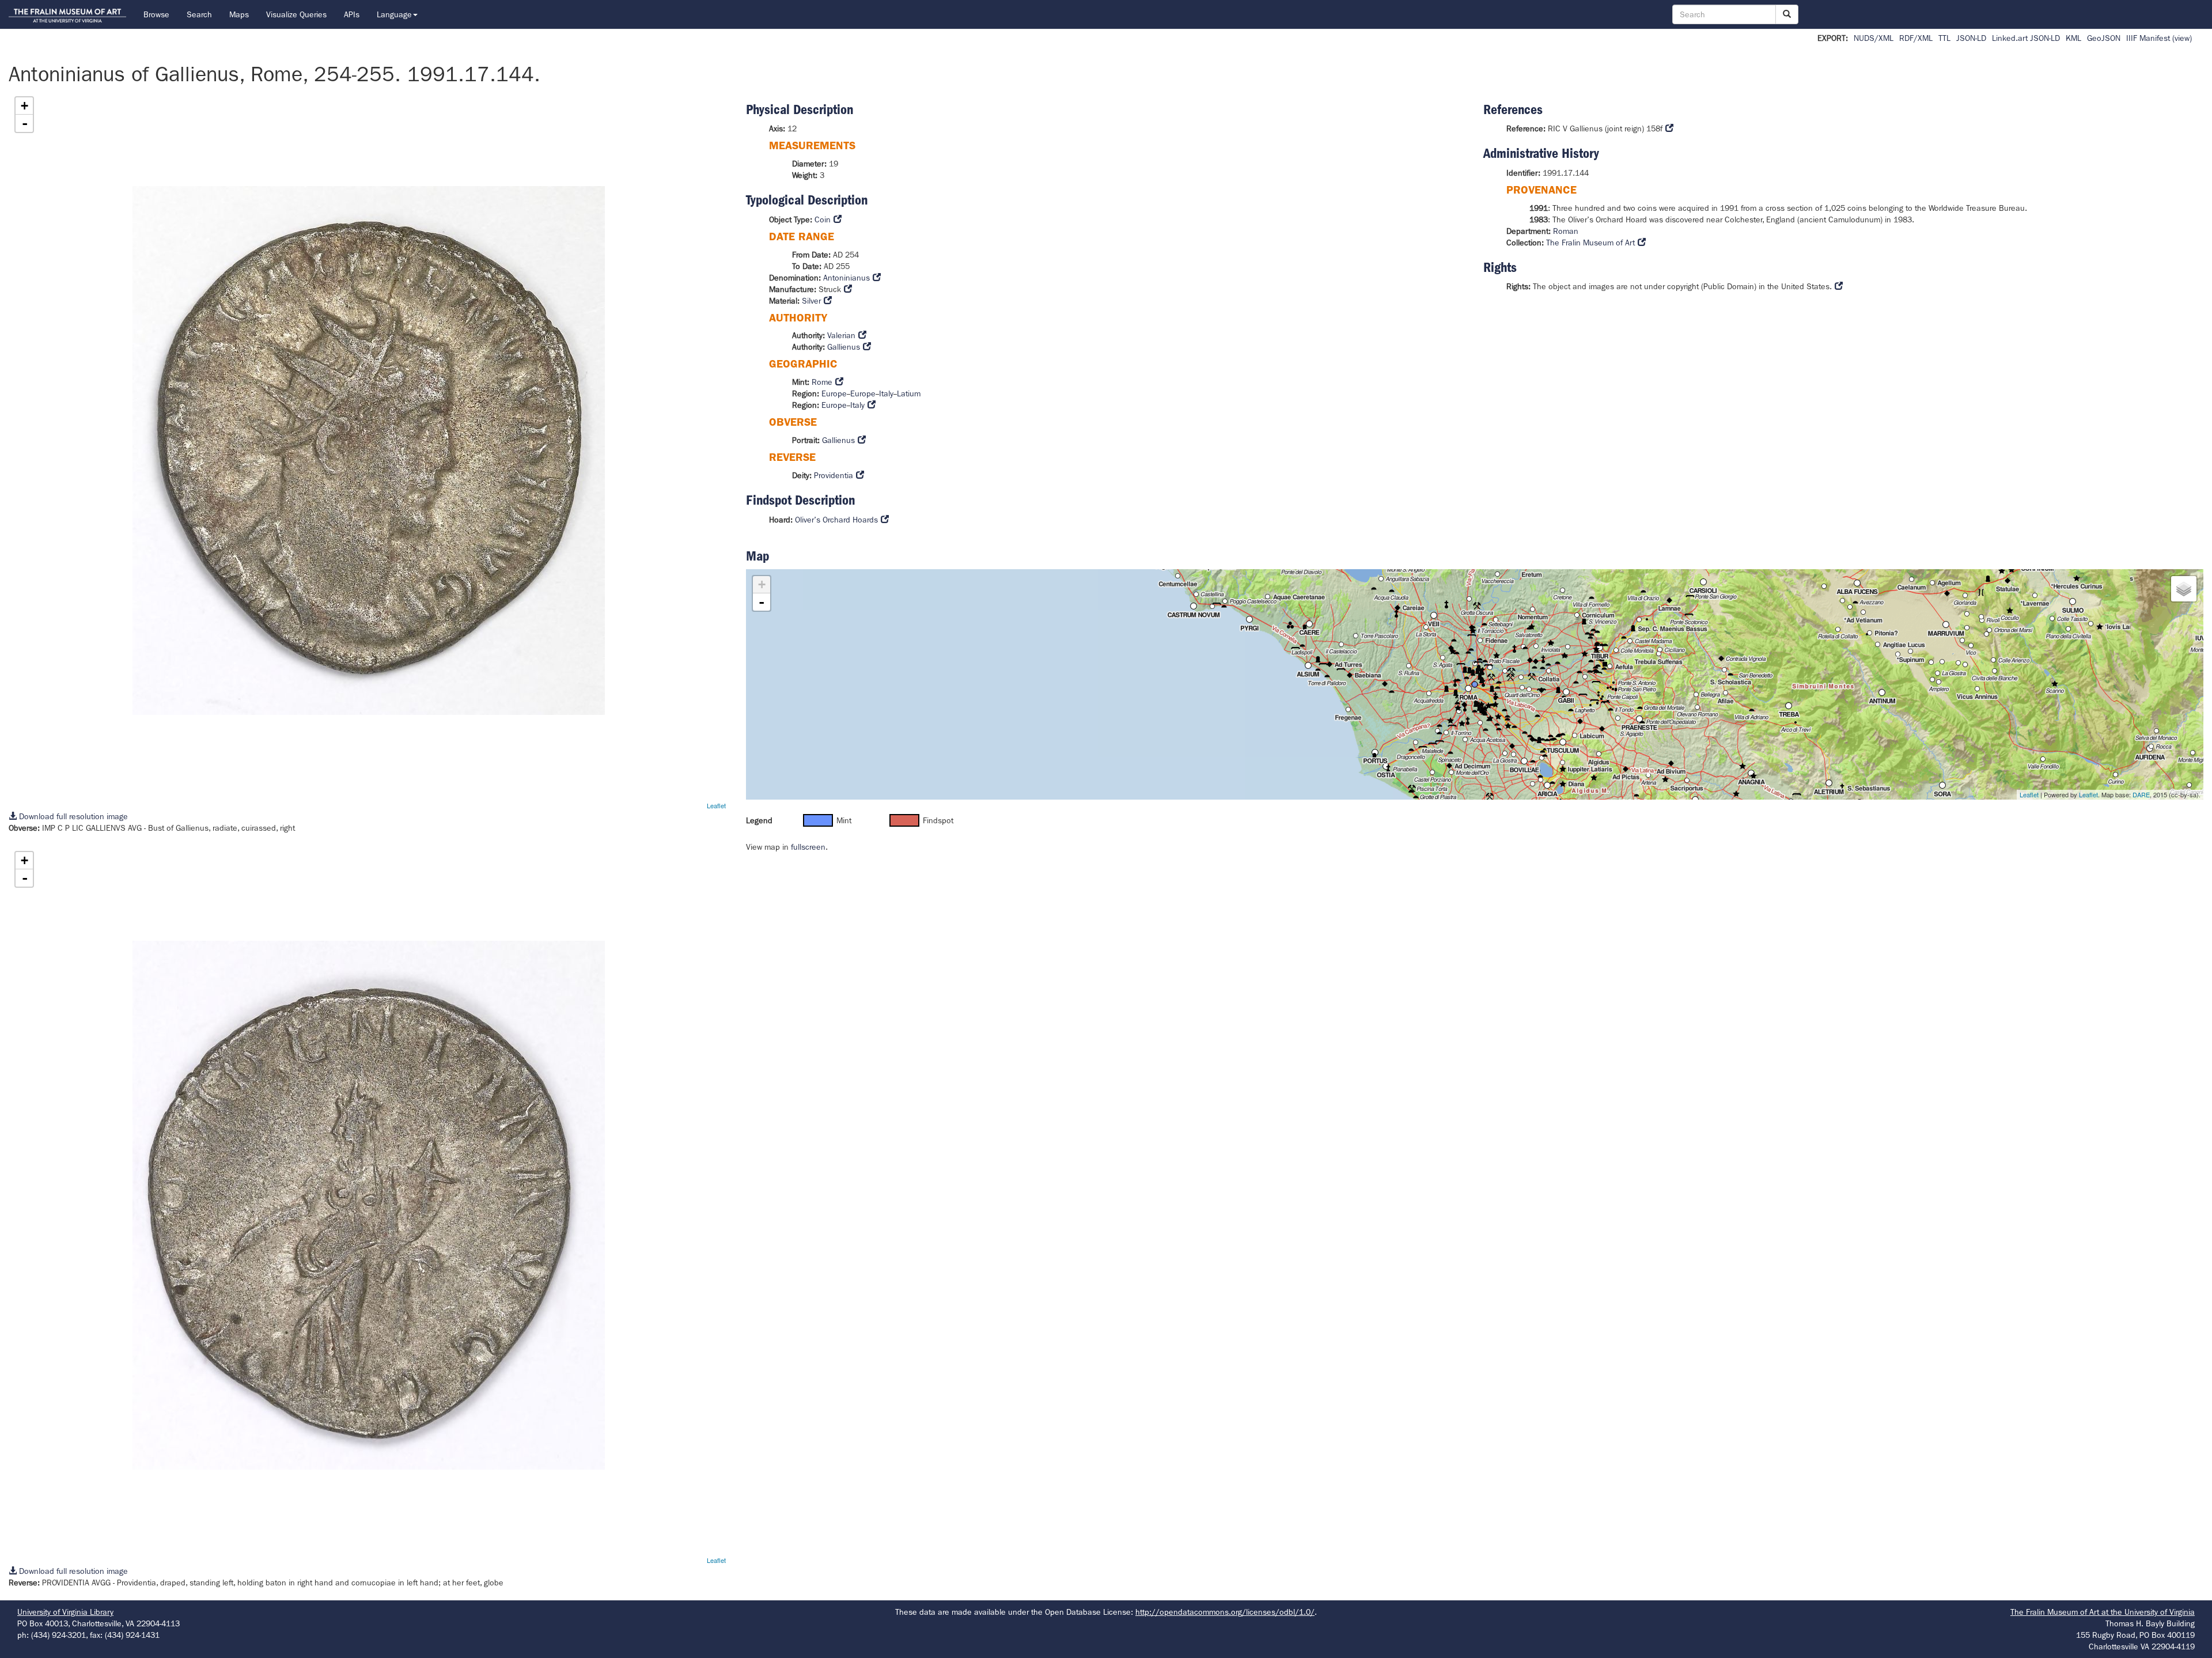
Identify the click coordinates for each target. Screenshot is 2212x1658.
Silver (811, 301)
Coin (823, 219)
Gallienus (844, 347)
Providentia (834, 475)
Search (199, 14)
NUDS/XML (1874, 38)
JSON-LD (1971, 38)
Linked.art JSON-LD (2026, 38)
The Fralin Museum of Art (1590, 243)
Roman (1566, 231)
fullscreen (808, 847)
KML (2073, 38)
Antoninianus (846, 278)
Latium (909, 393)
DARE (2141, 794)
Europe (834, 393)
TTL (1944, 38)
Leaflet (716, 805)
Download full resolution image (72, 816)
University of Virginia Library (65, 1612)
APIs (352, 14)
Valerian (841, 335)
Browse (156, 14)
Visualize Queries (296, 14)
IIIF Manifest (2148, 38)
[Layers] (2184, 589)
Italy (886, 393)
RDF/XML (1916, 38)
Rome (822, 382)
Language (394, 14)
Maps (239, 14)
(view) (2182, 38)
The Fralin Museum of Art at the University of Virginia (2103, 1612)
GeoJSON (2104, 38)
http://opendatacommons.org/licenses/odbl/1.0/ (1225, 1612)
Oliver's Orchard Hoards (836, 520)
